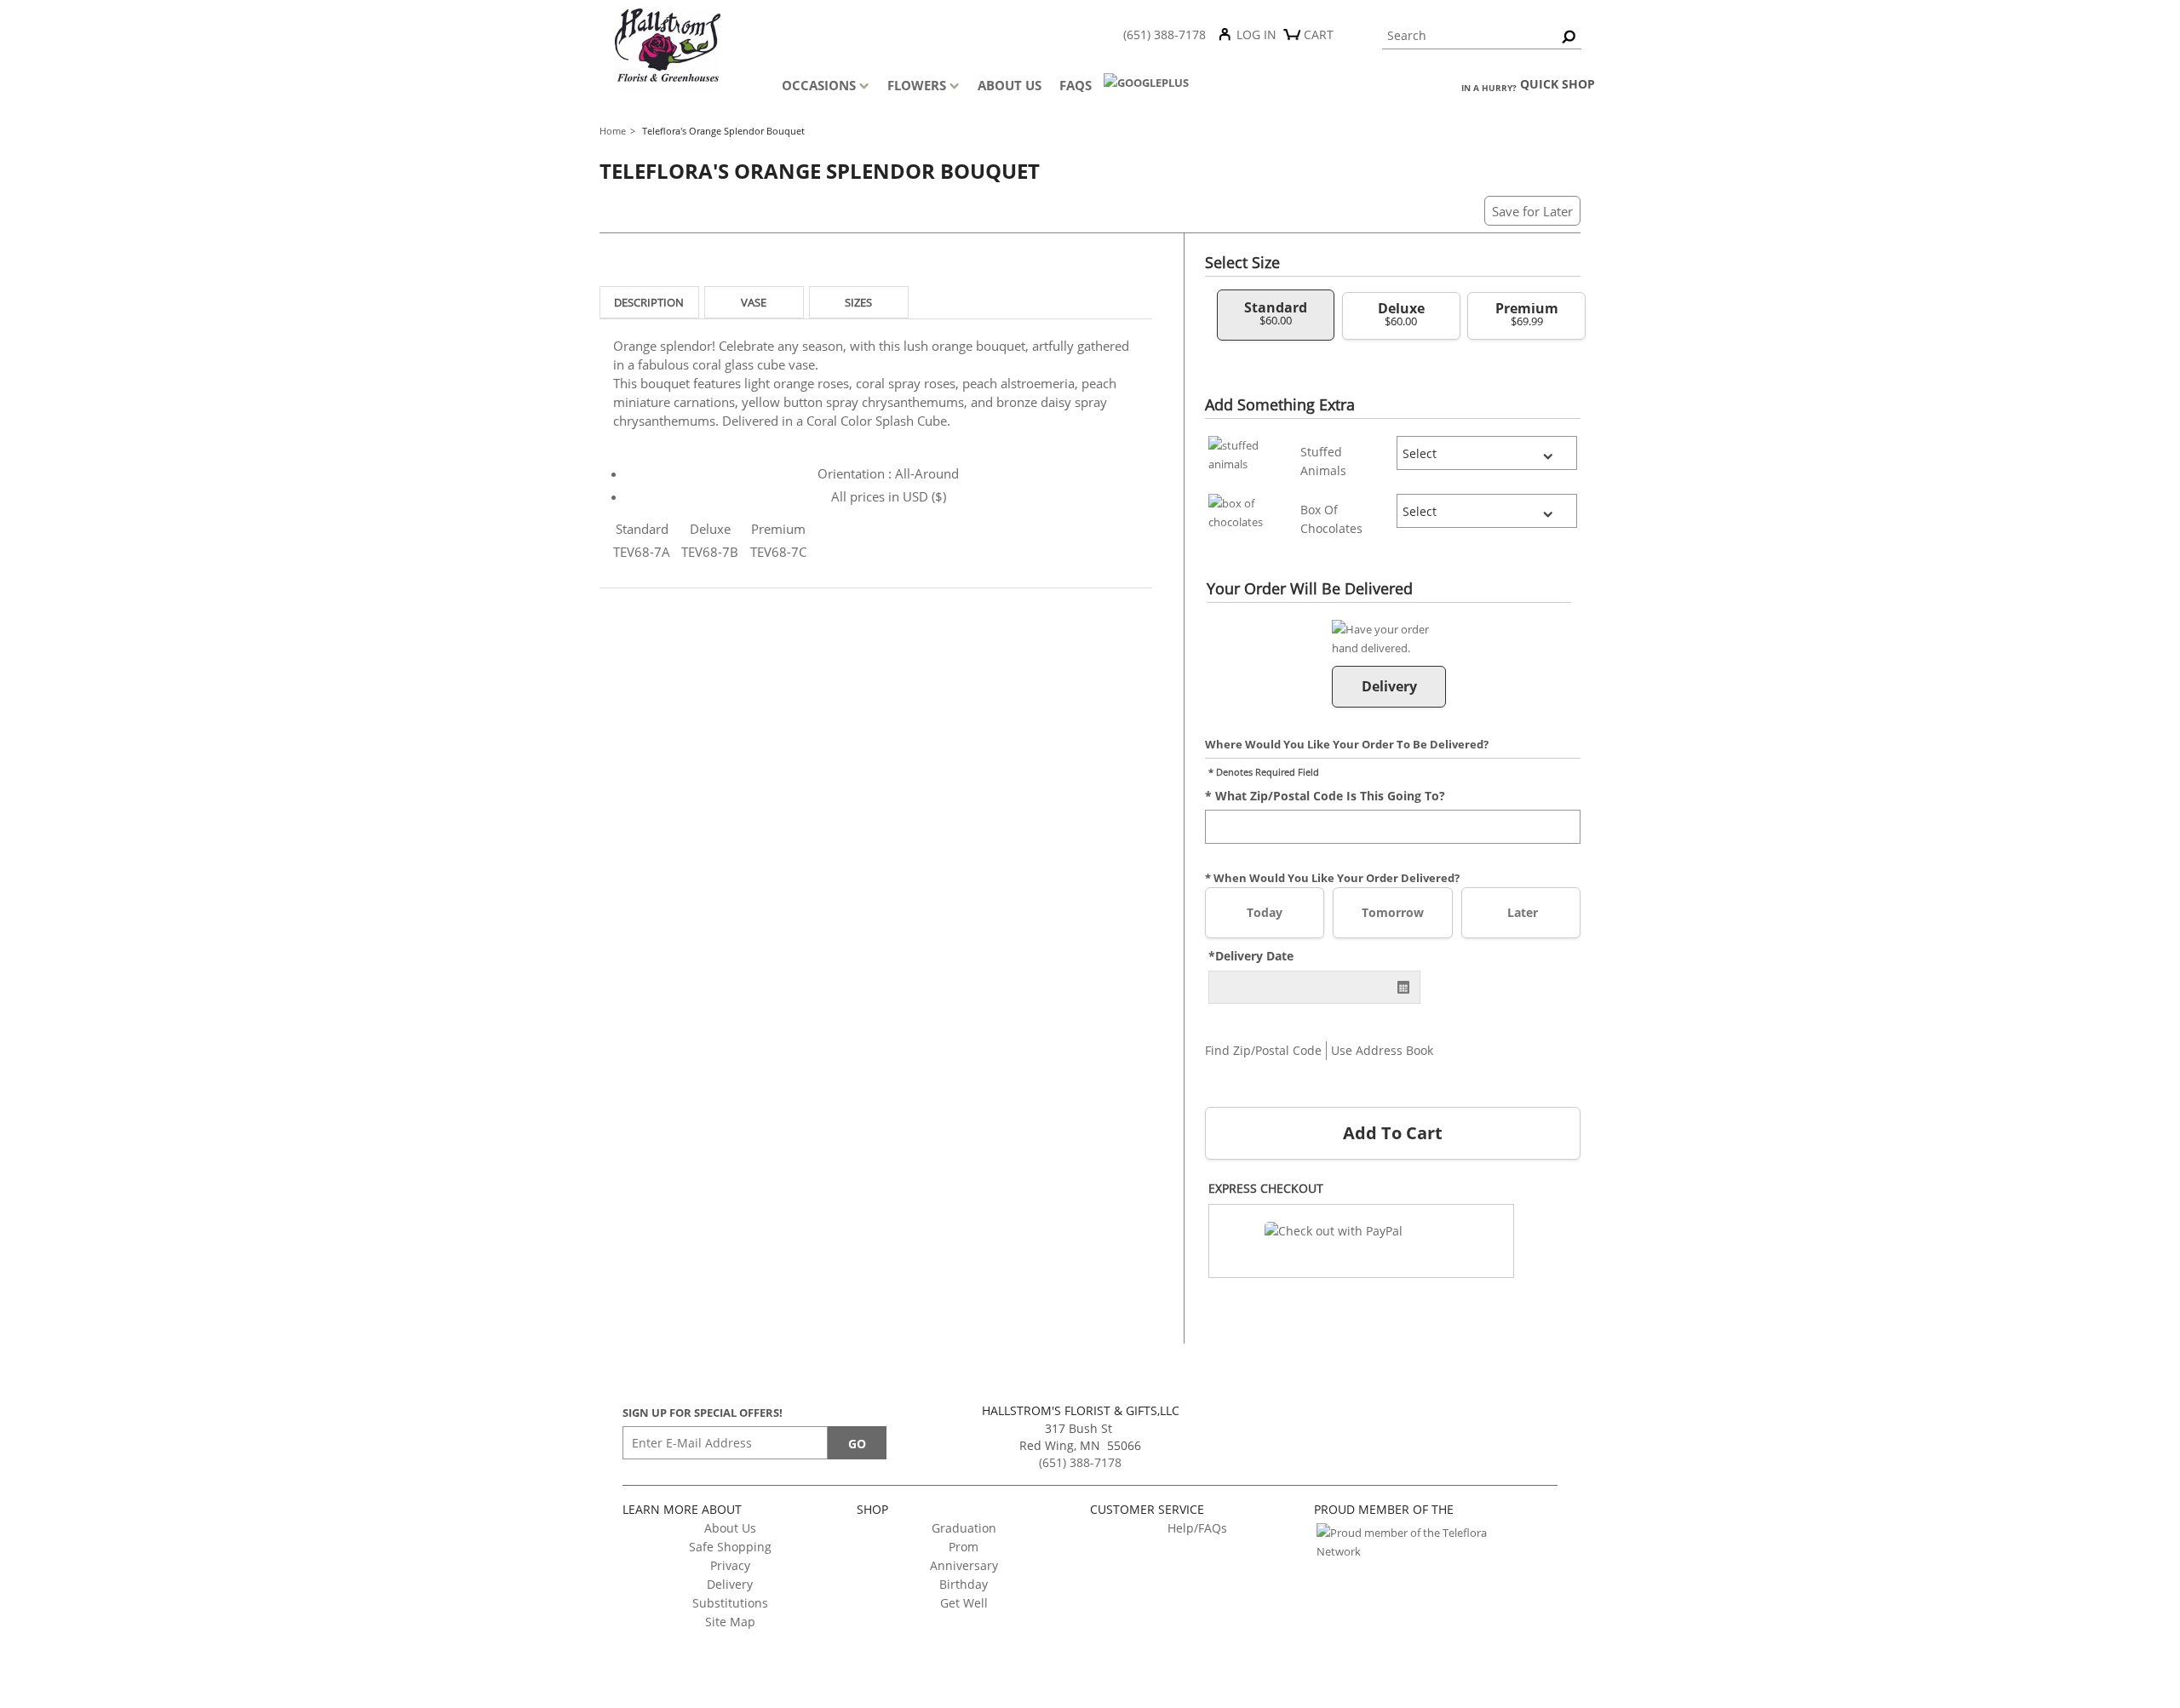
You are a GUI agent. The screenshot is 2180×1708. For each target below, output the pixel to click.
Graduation (964, 1528)
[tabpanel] (876, 451)
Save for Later (1532, 211)
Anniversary (964, 1565)
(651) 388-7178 (1165, 34)
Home (613, 131)
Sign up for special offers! (703, 1413)
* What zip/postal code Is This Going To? (1325, 795)
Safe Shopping (730, 1547)
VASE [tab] (754, 302)
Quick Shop (1558, 84)
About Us (730, 1528)
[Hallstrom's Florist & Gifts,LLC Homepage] (692, 53)
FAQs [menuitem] (1076, 85)
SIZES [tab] (858, 302)
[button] (1362, 1241)
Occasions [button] (819, 85)
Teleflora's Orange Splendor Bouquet (723, 131)
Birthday (964, 1584)
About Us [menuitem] (1010, 85)
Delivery (730, 1584)
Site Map (730, 1622)
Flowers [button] (917, 85)
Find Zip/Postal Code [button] (1263, 1050)
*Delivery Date (1251, 956)
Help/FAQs (1197, 1528)
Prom (964, 1547)
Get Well (964, 1603)
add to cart (1393, 1133)
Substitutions (730, 1603)
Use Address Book (1382, 1050)
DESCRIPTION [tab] (649, 302)
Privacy (730, 1565)
